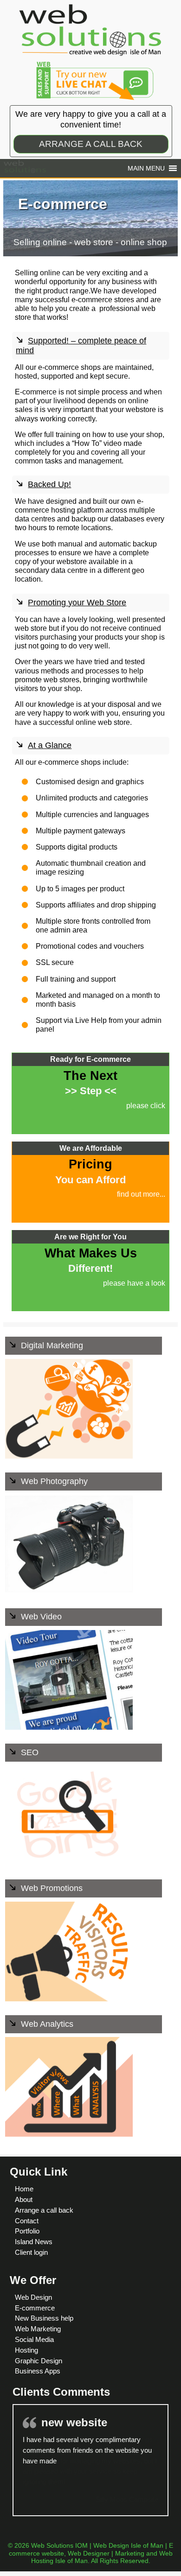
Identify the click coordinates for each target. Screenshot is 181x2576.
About (24, 2199)
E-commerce (35, 2308)
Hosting (26, 2350)
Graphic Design (39, 2361)
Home (24, 2189)
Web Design (33, 2297)
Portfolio (27, 2231)
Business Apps (38, 2371)
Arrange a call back (44, 2210)
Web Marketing (38, 2329)
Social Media (34, 2339)
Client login (31, 2252)
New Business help (44, 2318)
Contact (27, 2221)
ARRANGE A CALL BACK (91, 144)
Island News (34, 2242)
